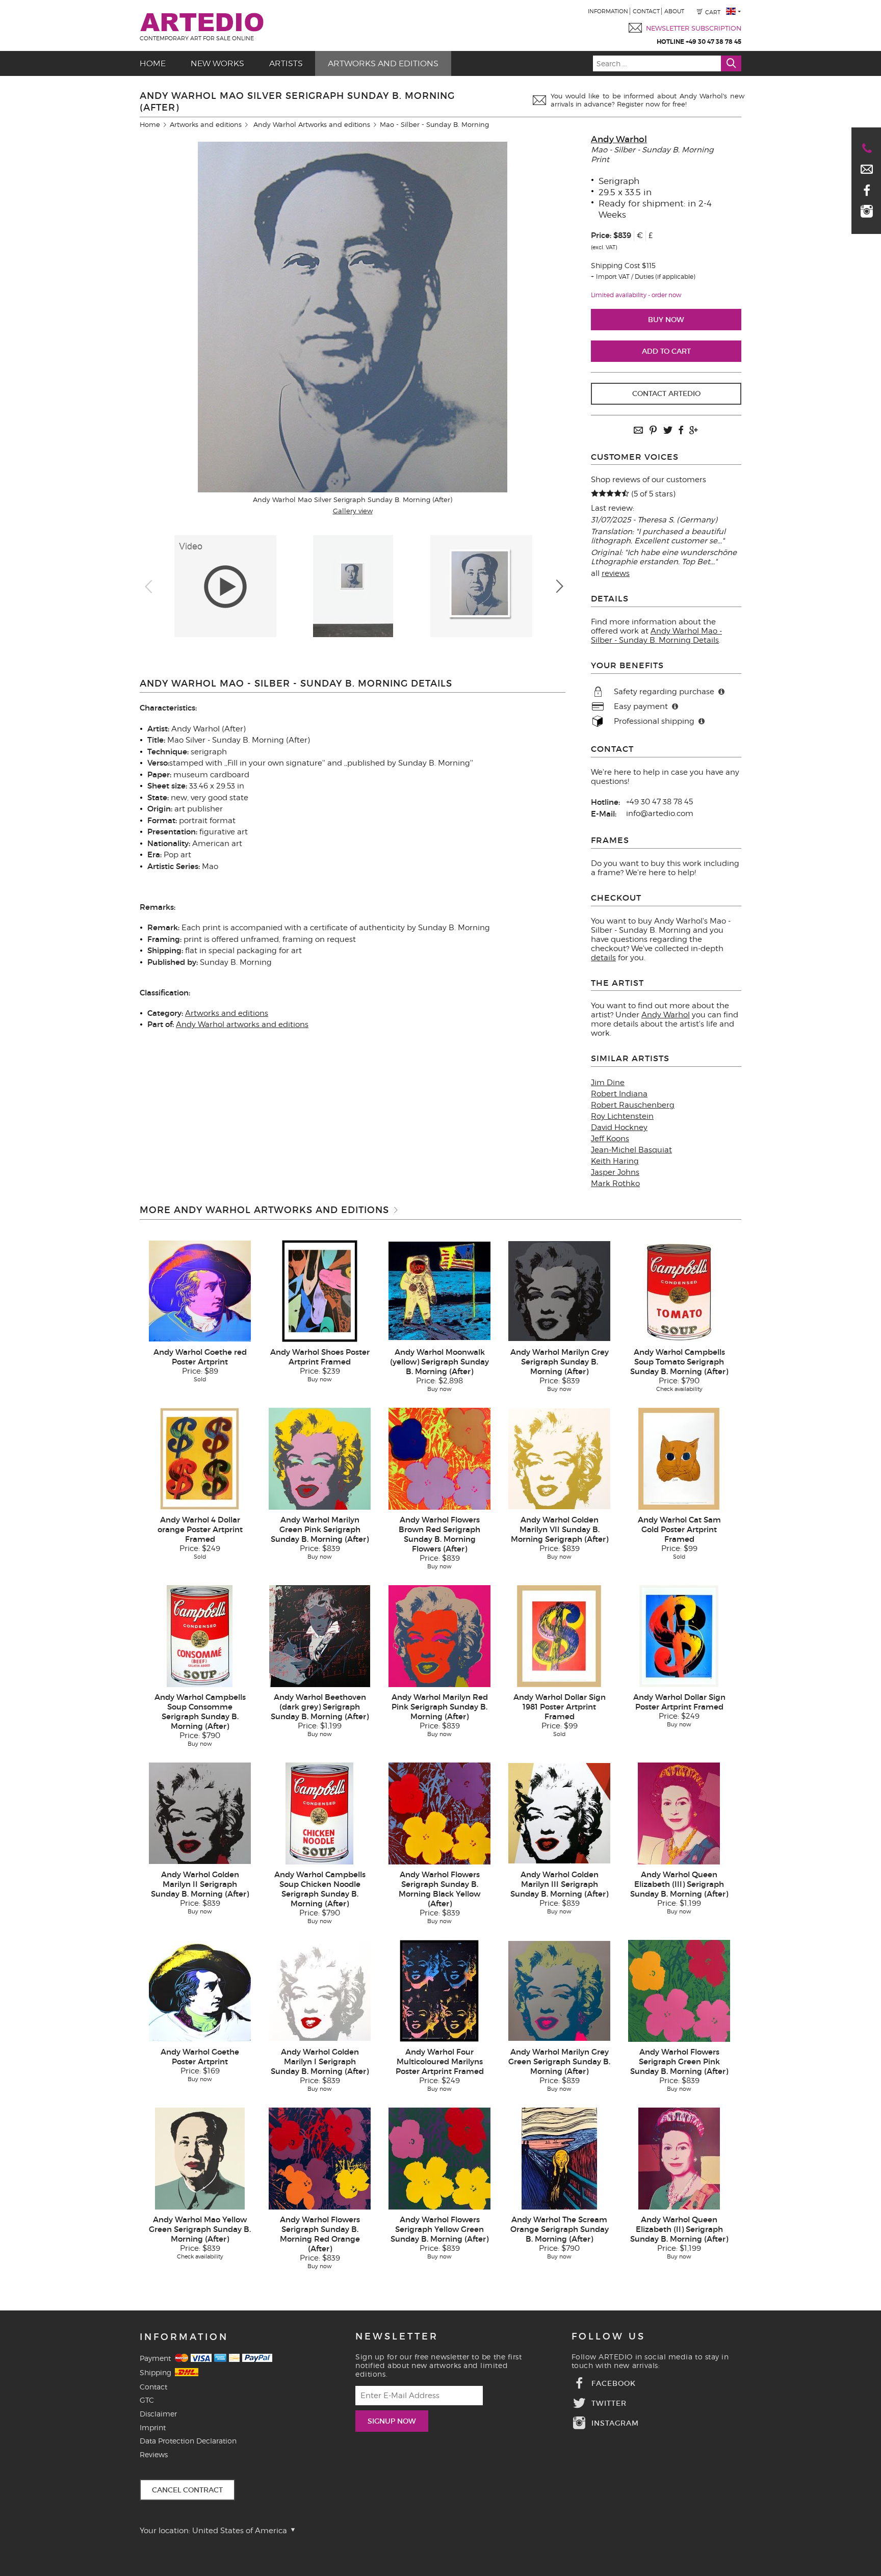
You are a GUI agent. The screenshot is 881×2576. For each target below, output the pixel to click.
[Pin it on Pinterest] (653, 431)
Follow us (608, 2336)
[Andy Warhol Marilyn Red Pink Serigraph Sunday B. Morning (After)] (439, 1635)
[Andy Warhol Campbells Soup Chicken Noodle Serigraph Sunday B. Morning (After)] (319, 1812)
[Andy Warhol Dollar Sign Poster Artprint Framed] (679, 1635)
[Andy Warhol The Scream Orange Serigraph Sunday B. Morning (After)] (559, 2158)
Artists (286, 63)
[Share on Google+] (693, 431)
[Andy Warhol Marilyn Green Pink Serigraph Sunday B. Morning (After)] (320, 1458)
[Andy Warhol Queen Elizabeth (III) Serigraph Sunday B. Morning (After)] (679, 1812)
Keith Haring (615, 1161)
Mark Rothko (615, 1184)
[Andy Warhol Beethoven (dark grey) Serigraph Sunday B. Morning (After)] (320, 1635)
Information (608, 11)
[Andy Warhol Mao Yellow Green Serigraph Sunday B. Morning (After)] (200, 2158)
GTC (147, 2400)
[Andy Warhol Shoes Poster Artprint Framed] (320, 1290)
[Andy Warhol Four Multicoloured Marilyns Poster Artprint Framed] (439, 1990)
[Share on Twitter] (668, 431)
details (603, 958)
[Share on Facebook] (681, 431)
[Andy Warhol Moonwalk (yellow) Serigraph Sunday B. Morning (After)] (439, 1290)
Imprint (153, 2427)
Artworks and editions (383, 63)
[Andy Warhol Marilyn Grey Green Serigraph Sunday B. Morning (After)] (559, 1990)
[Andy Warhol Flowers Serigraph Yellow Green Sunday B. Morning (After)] (439, 2158)
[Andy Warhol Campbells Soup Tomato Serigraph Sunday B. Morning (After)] (679, 1290)
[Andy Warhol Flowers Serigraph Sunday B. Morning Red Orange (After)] (320, 2158)
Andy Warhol (619, 139)
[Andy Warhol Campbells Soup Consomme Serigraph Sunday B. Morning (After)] (200, 1635)
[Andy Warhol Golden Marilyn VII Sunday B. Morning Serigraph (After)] (559, 1458)
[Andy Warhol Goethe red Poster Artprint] (200, 1290)
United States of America (241, 2531)
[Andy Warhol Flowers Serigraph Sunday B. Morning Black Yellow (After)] (439, 1812)
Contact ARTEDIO (666, 393)
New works (217, 63)
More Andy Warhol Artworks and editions (264, 1210)
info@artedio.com (660, 813)
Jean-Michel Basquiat (631, 1150)
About (674, 11)
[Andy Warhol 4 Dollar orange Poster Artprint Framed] (200, 1458)
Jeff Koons (610, 1139)
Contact (646, 11)
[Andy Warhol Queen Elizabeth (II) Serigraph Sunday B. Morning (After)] (679, 2158)
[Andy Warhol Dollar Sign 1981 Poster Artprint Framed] (559, 1635)
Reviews (154, 2454)
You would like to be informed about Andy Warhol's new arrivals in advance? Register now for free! (647, 100)
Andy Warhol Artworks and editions (312, 124)
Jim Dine (608, 1083)
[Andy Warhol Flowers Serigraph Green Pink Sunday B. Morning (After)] (679, 1990)
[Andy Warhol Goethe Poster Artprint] (200, 1990)
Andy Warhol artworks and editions (242, 1024)
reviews (616, 573)
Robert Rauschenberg (633, 1105)
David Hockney (619, 1127)
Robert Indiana (619, 1094)
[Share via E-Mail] (638, 431)
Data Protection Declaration (188, 2441)
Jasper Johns (615, 1172)
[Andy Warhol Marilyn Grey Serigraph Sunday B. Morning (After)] (559, 1290)
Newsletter (397, 2336)
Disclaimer (158, 2414)
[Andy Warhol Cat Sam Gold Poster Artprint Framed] (679, 1458)
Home (153, 63)
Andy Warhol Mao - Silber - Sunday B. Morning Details (656, 636)
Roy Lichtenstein (622, 1116)
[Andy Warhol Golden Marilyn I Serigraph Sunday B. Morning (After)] (320, 1990)
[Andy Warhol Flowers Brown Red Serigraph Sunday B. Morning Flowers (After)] (439, 1458)
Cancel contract (187, 2490)
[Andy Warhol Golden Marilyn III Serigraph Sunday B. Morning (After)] (559, 1812)
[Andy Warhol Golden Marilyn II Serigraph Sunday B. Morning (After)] (200, 1812)
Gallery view (353, 511)
